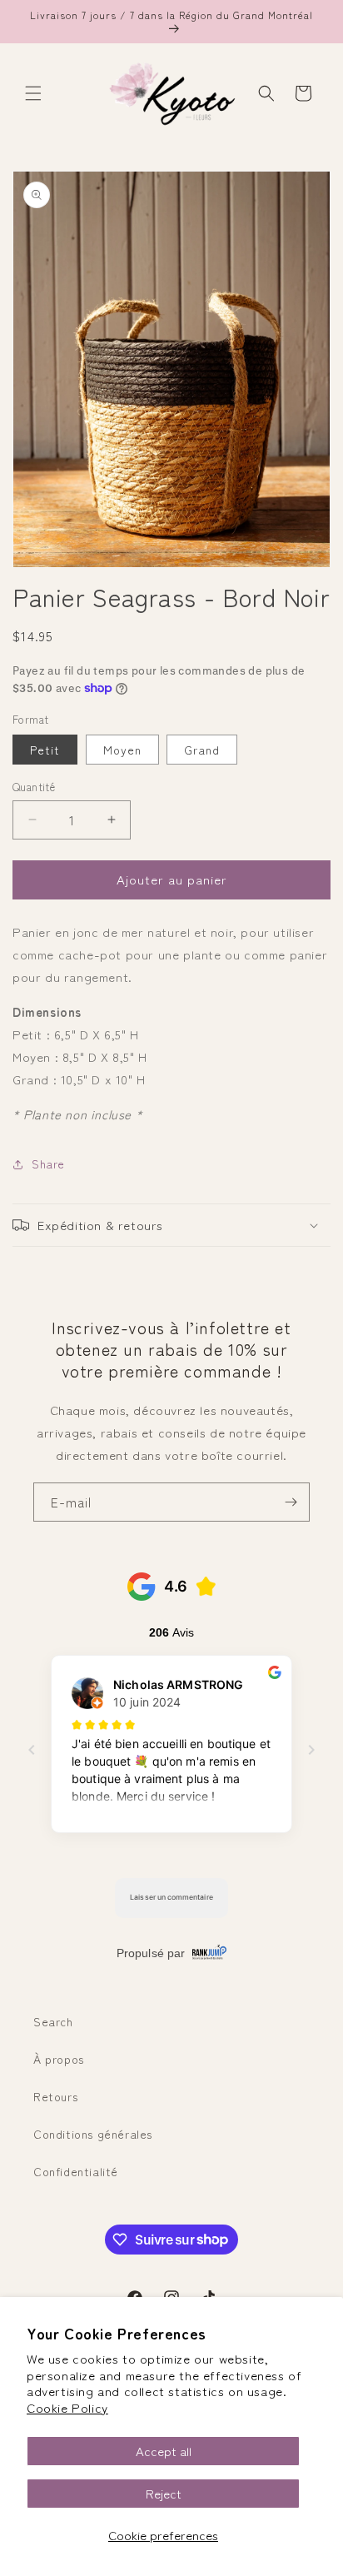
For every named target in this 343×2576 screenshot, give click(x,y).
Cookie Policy (67, 2407)
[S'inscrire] (291, 1502)
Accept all (164, 2451)
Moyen (122, 750)
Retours (55, 2096)
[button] (33, 93)
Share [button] (48, 1163)
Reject (164, 2493)
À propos (59, 2059)
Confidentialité (76, 2171)
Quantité (34, 787)
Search (53, 2021)
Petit (45, 750)
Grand (202, 750)
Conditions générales (93, 2134)
